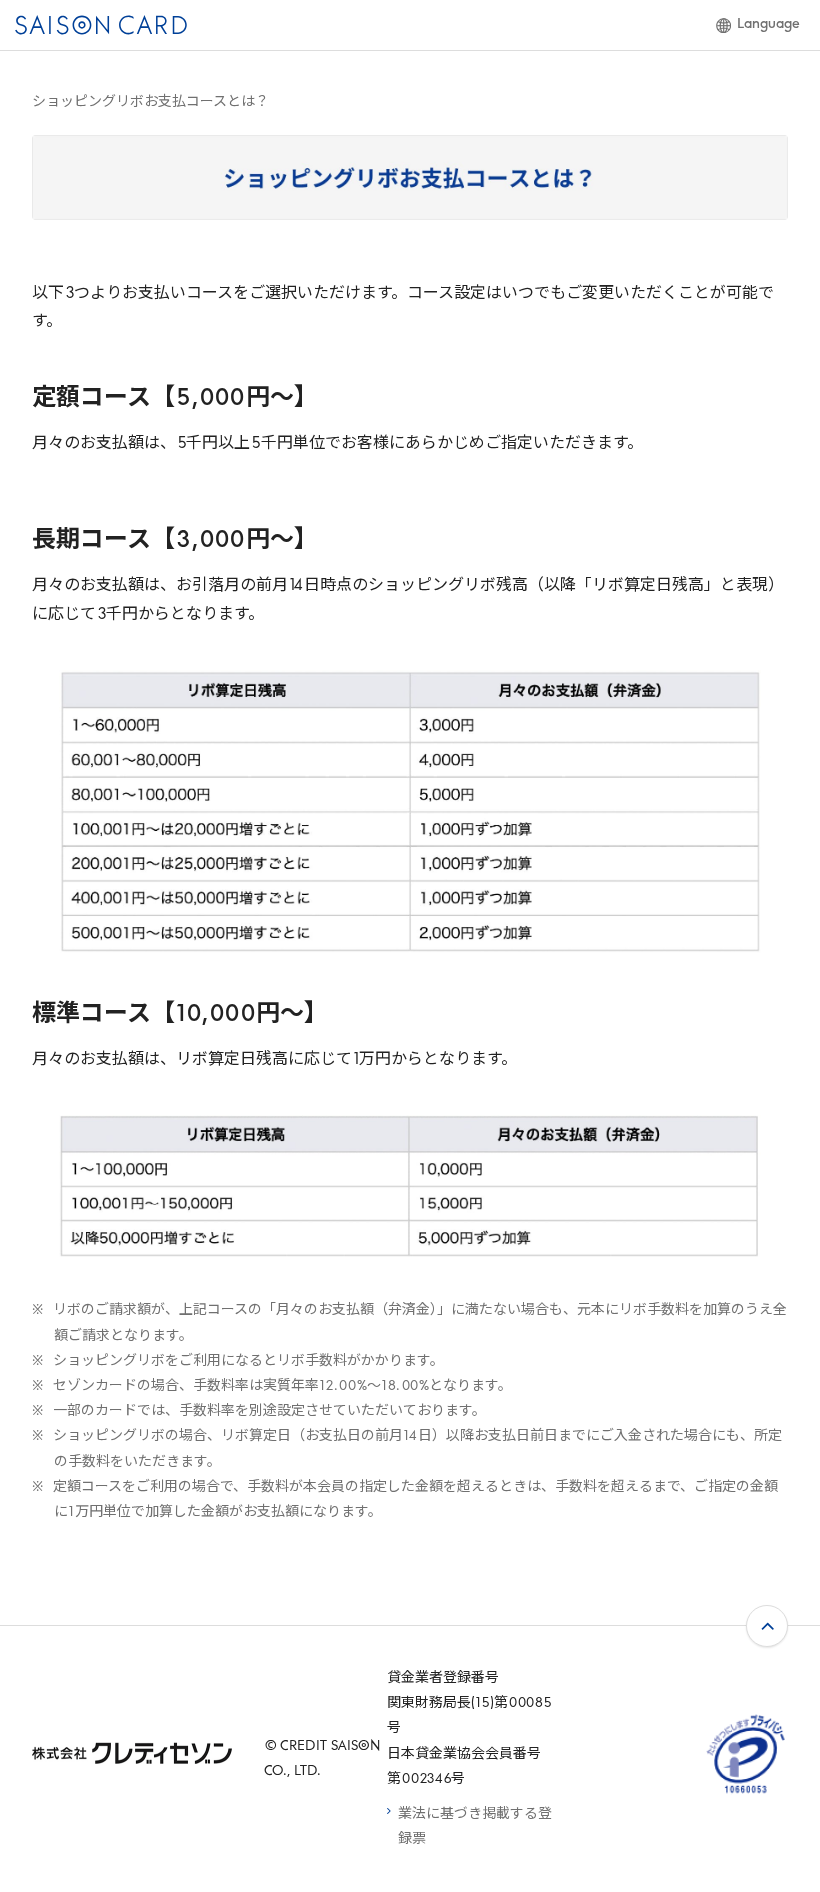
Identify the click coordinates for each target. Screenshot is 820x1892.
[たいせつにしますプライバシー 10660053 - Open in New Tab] (746, 1793)
